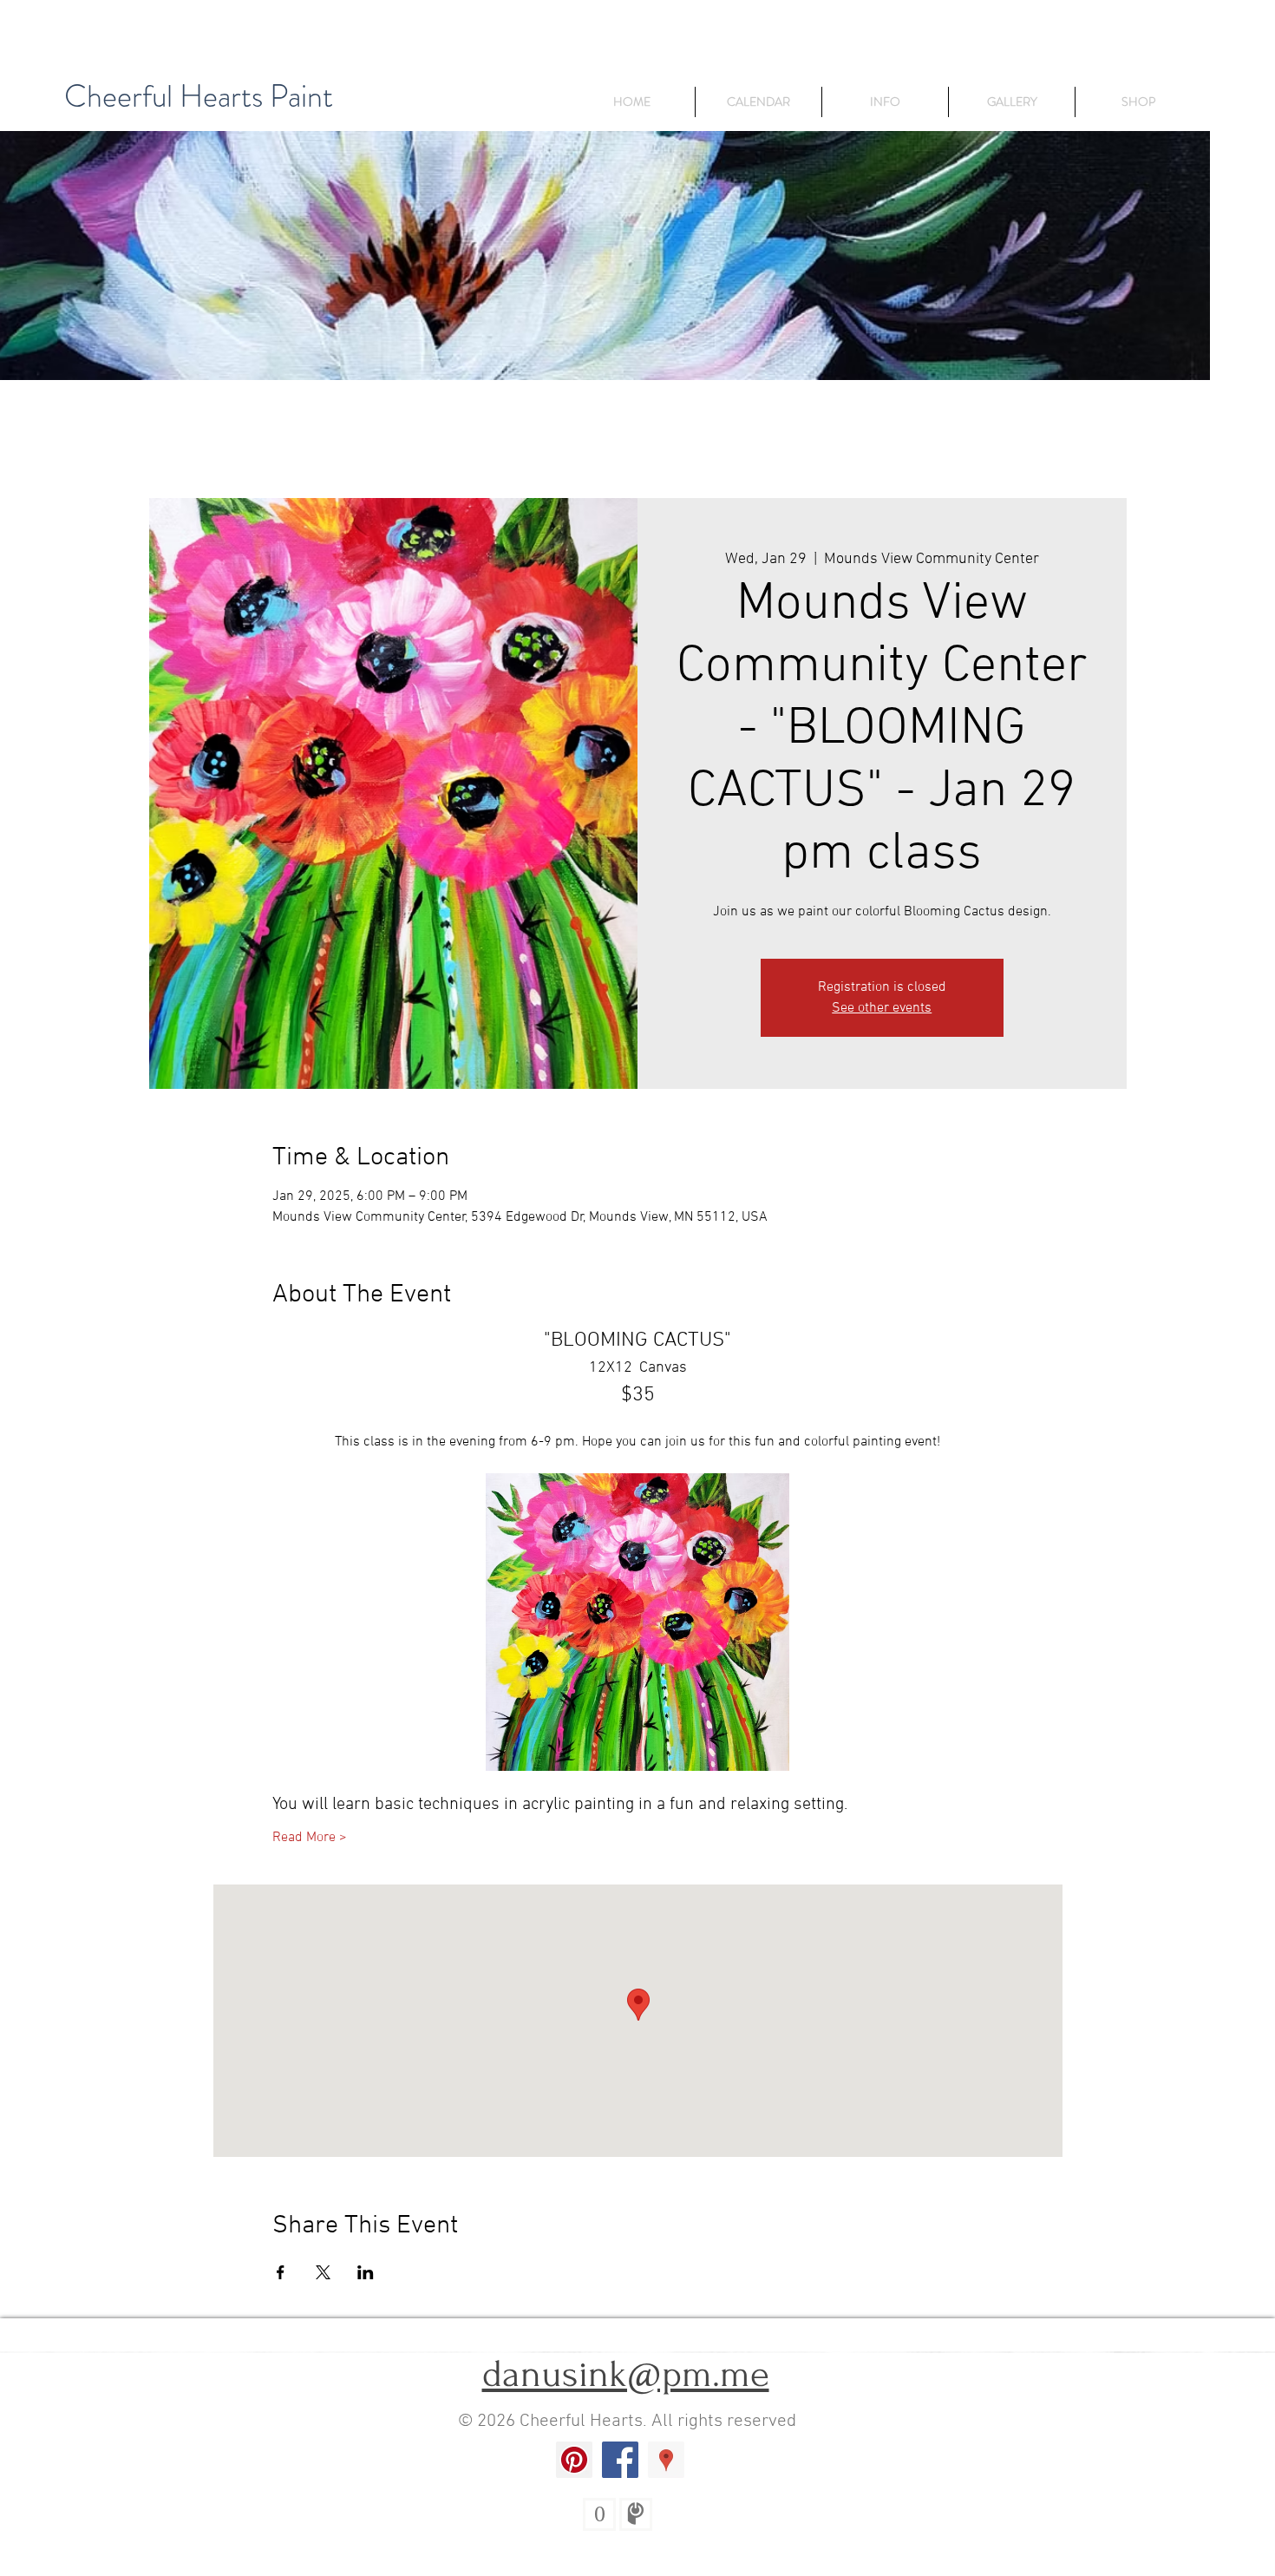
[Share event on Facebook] (281, 2272)
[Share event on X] (323, 2272)
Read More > (310, 1838)
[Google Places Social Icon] (666, 2460)
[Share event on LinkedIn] (366, 2272)
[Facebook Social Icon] (620, 2460)
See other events (882, 1008)
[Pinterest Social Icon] (574, 2460)
